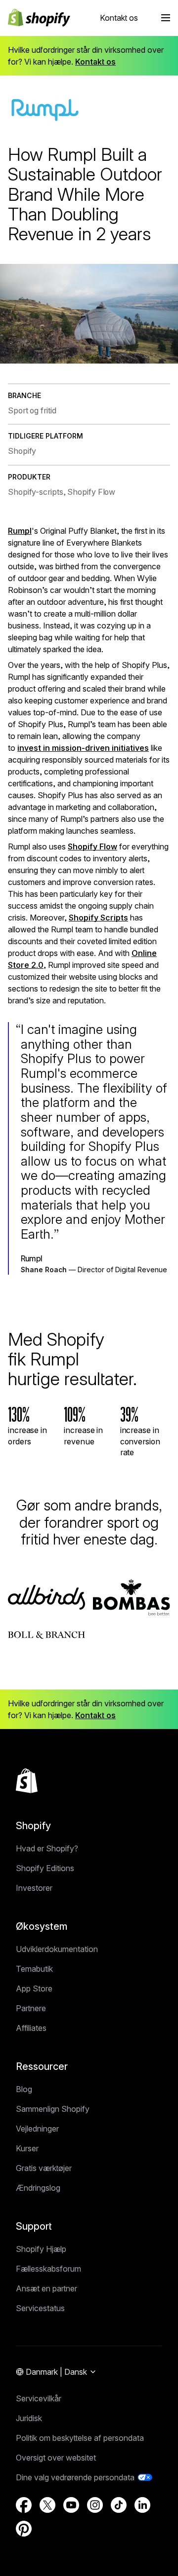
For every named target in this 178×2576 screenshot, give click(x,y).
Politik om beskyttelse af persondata (80, 2438)
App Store (34, 1988)
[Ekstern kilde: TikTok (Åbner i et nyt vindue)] (119, 2505)
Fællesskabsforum (48, 2269)
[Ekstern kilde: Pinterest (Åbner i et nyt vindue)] (24, 2529)
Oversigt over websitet (56, 2458)
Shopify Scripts (98, 918)
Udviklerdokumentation (57, 1949)
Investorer (34, 1888)
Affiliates (31, 2028)
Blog (24, 2089)
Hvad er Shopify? (47, 1848)
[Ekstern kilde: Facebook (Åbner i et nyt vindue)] (24, 2505)
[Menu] (166, 18)
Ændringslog (38, 2188)
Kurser (27, 2148)
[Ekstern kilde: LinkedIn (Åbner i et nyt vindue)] (142, 2505)
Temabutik (34, 1969)
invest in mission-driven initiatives (83, 748)
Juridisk (29, 2418)
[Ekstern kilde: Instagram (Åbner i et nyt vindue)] (95, 2505)
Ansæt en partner (46, 2288)
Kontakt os (119, 18)
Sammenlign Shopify (53, 2109)
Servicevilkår (39, 2398)
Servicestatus (40, 2308)
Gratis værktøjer (44, 2168)
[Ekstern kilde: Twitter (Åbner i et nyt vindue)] (47, 2505)
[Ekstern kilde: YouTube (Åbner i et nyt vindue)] (71, 2505)
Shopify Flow (92, 846)
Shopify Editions (45, 1868)
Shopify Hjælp (41, 2249)
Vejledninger (37, 2129)
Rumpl (20, 531)
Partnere (31, 2008)
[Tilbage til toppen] (27, 1781)
